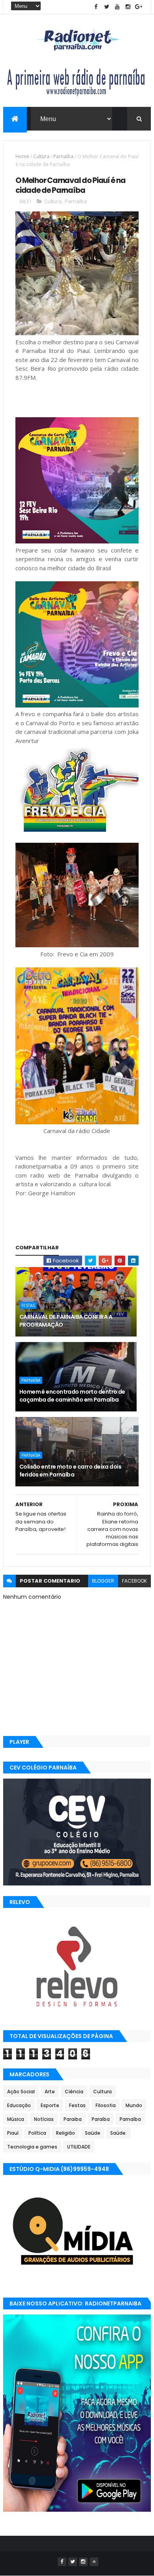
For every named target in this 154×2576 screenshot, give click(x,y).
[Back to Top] (94, 2562)
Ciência (74, 2092)
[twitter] (107, 7)
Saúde (93, 2133)
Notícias (44, 2119)
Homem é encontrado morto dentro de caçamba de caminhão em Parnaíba (72, 1396)
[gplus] (139, 7)
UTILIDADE (79, 2147)
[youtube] (117, 7)
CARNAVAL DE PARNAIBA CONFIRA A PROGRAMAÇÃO (66, 1321)
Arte (50, 2092)
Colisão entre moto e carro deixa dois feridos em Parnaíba (70, 1471)
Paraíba (101, 2119)
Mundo (134, 2105)
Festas (28, 1305)
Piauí (13, 2133)
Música (16, 2119)
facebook (134, 1581)
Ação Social (21, 2092)
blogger (103, 1581)
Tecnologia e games (32, 2147)
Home (22, 156)
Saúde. (118, 2133)
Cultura (41, 156)
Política (37, 2133)
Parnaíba (63, 156)
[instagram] (128, 7)
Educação (19, 2105)
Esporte (50, 2105)
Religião (66, 2133)
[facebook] (96, 7)
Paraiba (73, 2119)
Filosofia (106, 2105)
